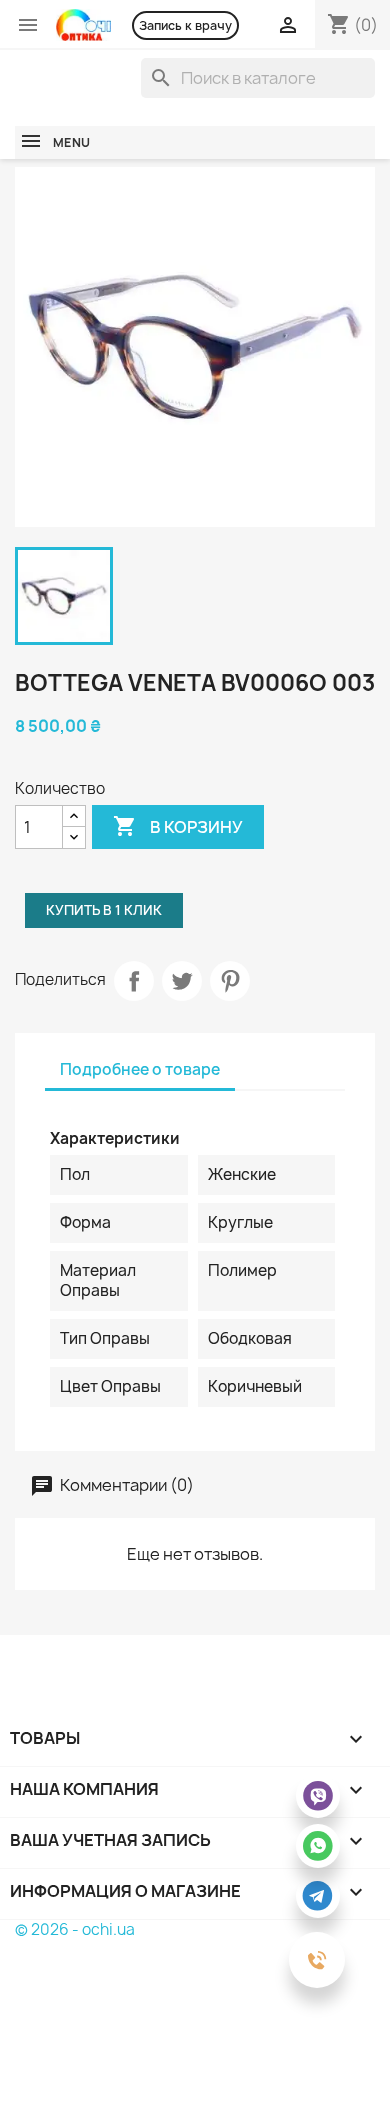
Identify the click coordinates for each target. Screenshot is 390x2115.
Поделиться (134, 981)
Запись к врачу (185, 25)
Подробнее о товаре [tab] (140, 1069)
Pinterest (230, 981)
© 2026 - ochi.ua (75, 1929)
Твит (182, 981)
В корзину (178, 826)
